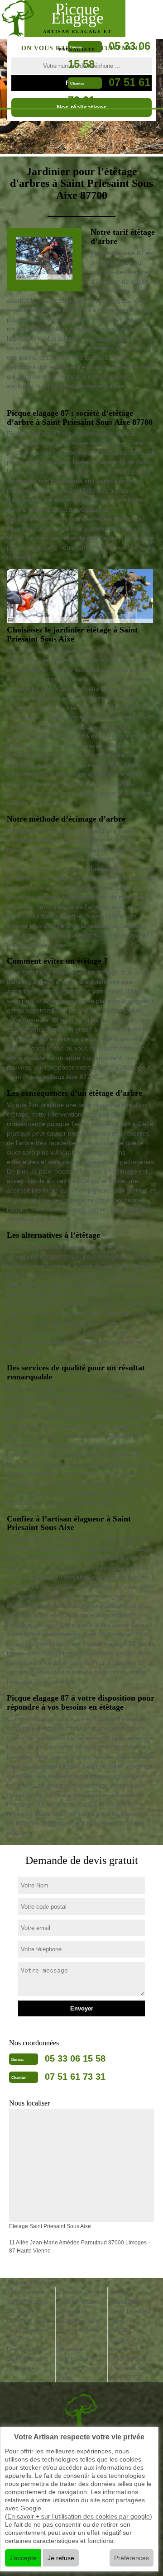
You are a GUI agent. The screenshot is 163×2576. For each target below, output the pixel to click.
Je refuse (61, 2558)
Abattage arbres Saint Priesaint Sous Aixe (79, 2363)
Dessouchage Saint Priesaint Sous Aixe (27, 2358)
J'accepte (23, 2558)
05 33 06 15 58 (75, 2058)
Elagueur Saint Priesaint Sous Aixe (80, 2330)
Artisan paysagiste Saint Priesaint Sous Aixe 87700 (131, 2311)
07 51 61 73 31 (75, 2077)
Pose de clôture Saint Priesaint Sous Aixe (81, 2301)
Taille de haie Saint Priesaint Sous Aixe (27, 2301)
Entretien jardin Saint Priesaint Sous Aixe (29, 2330)
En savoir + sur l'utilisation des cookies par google (79, 2516)
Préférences (132, 2558)
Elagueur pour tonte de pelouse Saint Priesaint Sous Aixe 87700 (131, 2358)
